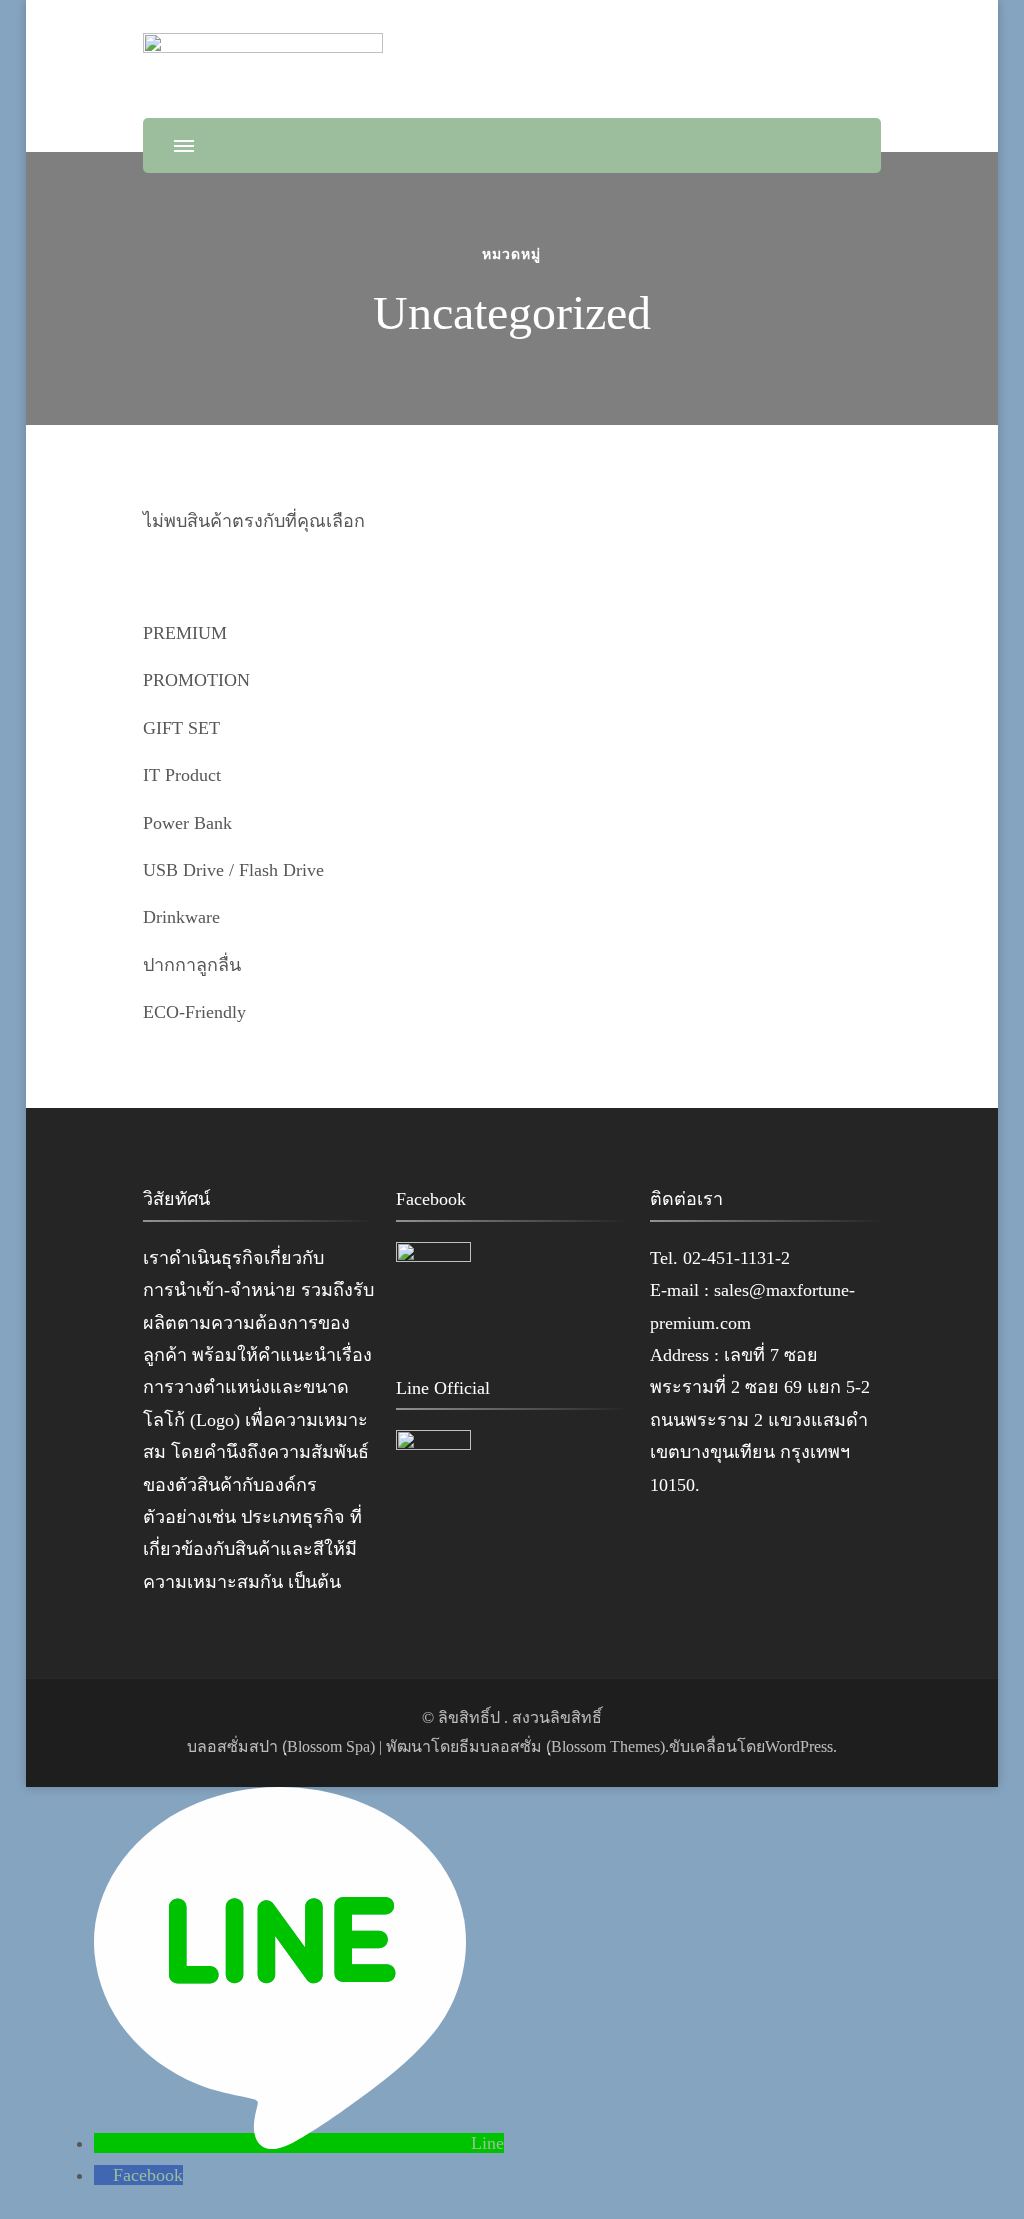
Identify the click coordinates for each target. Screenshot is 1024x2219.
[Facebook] (103, 2175)
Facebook (148, 2175)
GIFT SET (181, 728)
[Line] (282, 2143)
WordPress (799, 1746)
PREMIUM (185, 633)
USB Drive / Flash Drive (233, 870)
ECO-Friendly (194, 1012)
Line (487, 2143)
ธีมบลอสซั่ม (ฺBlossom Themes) (562, 1746)
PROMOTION (196, 680)
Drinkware (181, 917)
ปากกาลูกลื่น (192, 965)
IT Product (182, 775)
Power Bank (187, 823)
